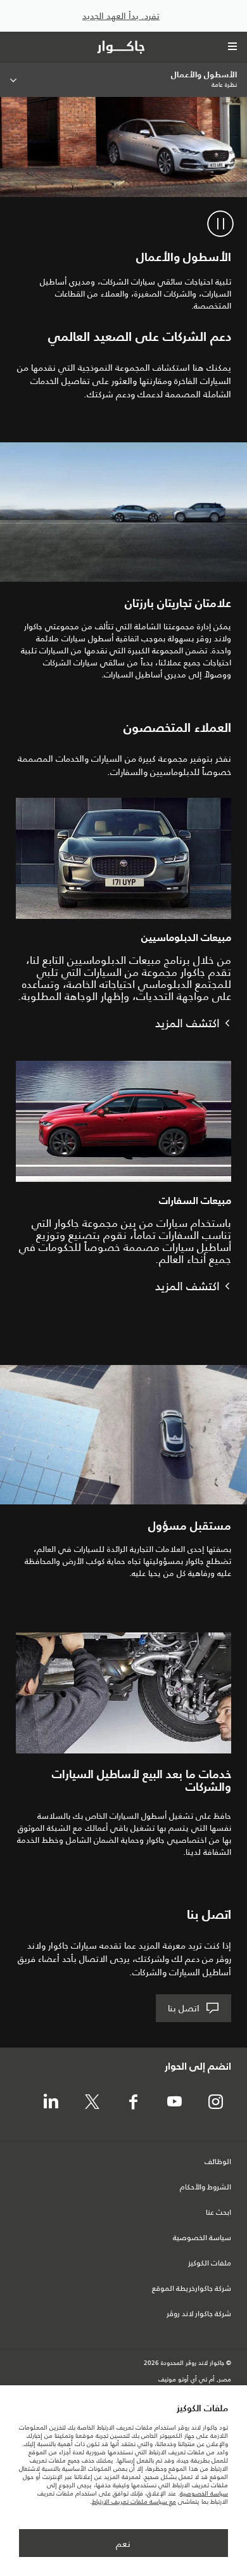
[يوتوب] (174, 2103)
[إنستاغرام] (215, 2103)
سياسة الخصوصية (202, 2238)
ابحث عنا (218, 2213)
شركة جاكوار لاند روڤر (199, 2314)
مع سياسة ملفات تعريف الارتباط (134, 2502)
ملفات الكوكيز (210, 2264)
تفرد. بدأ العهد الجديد (121, 16)
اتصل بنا (184, 2008)
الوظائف (218, 2162)
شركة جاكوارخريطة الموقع (192, 2289)
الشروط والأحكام (206, 2188)
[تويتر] (92, 2103)
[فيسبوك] (133, 2103)
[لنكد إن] (51, 2103)
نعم (123, 2544)
